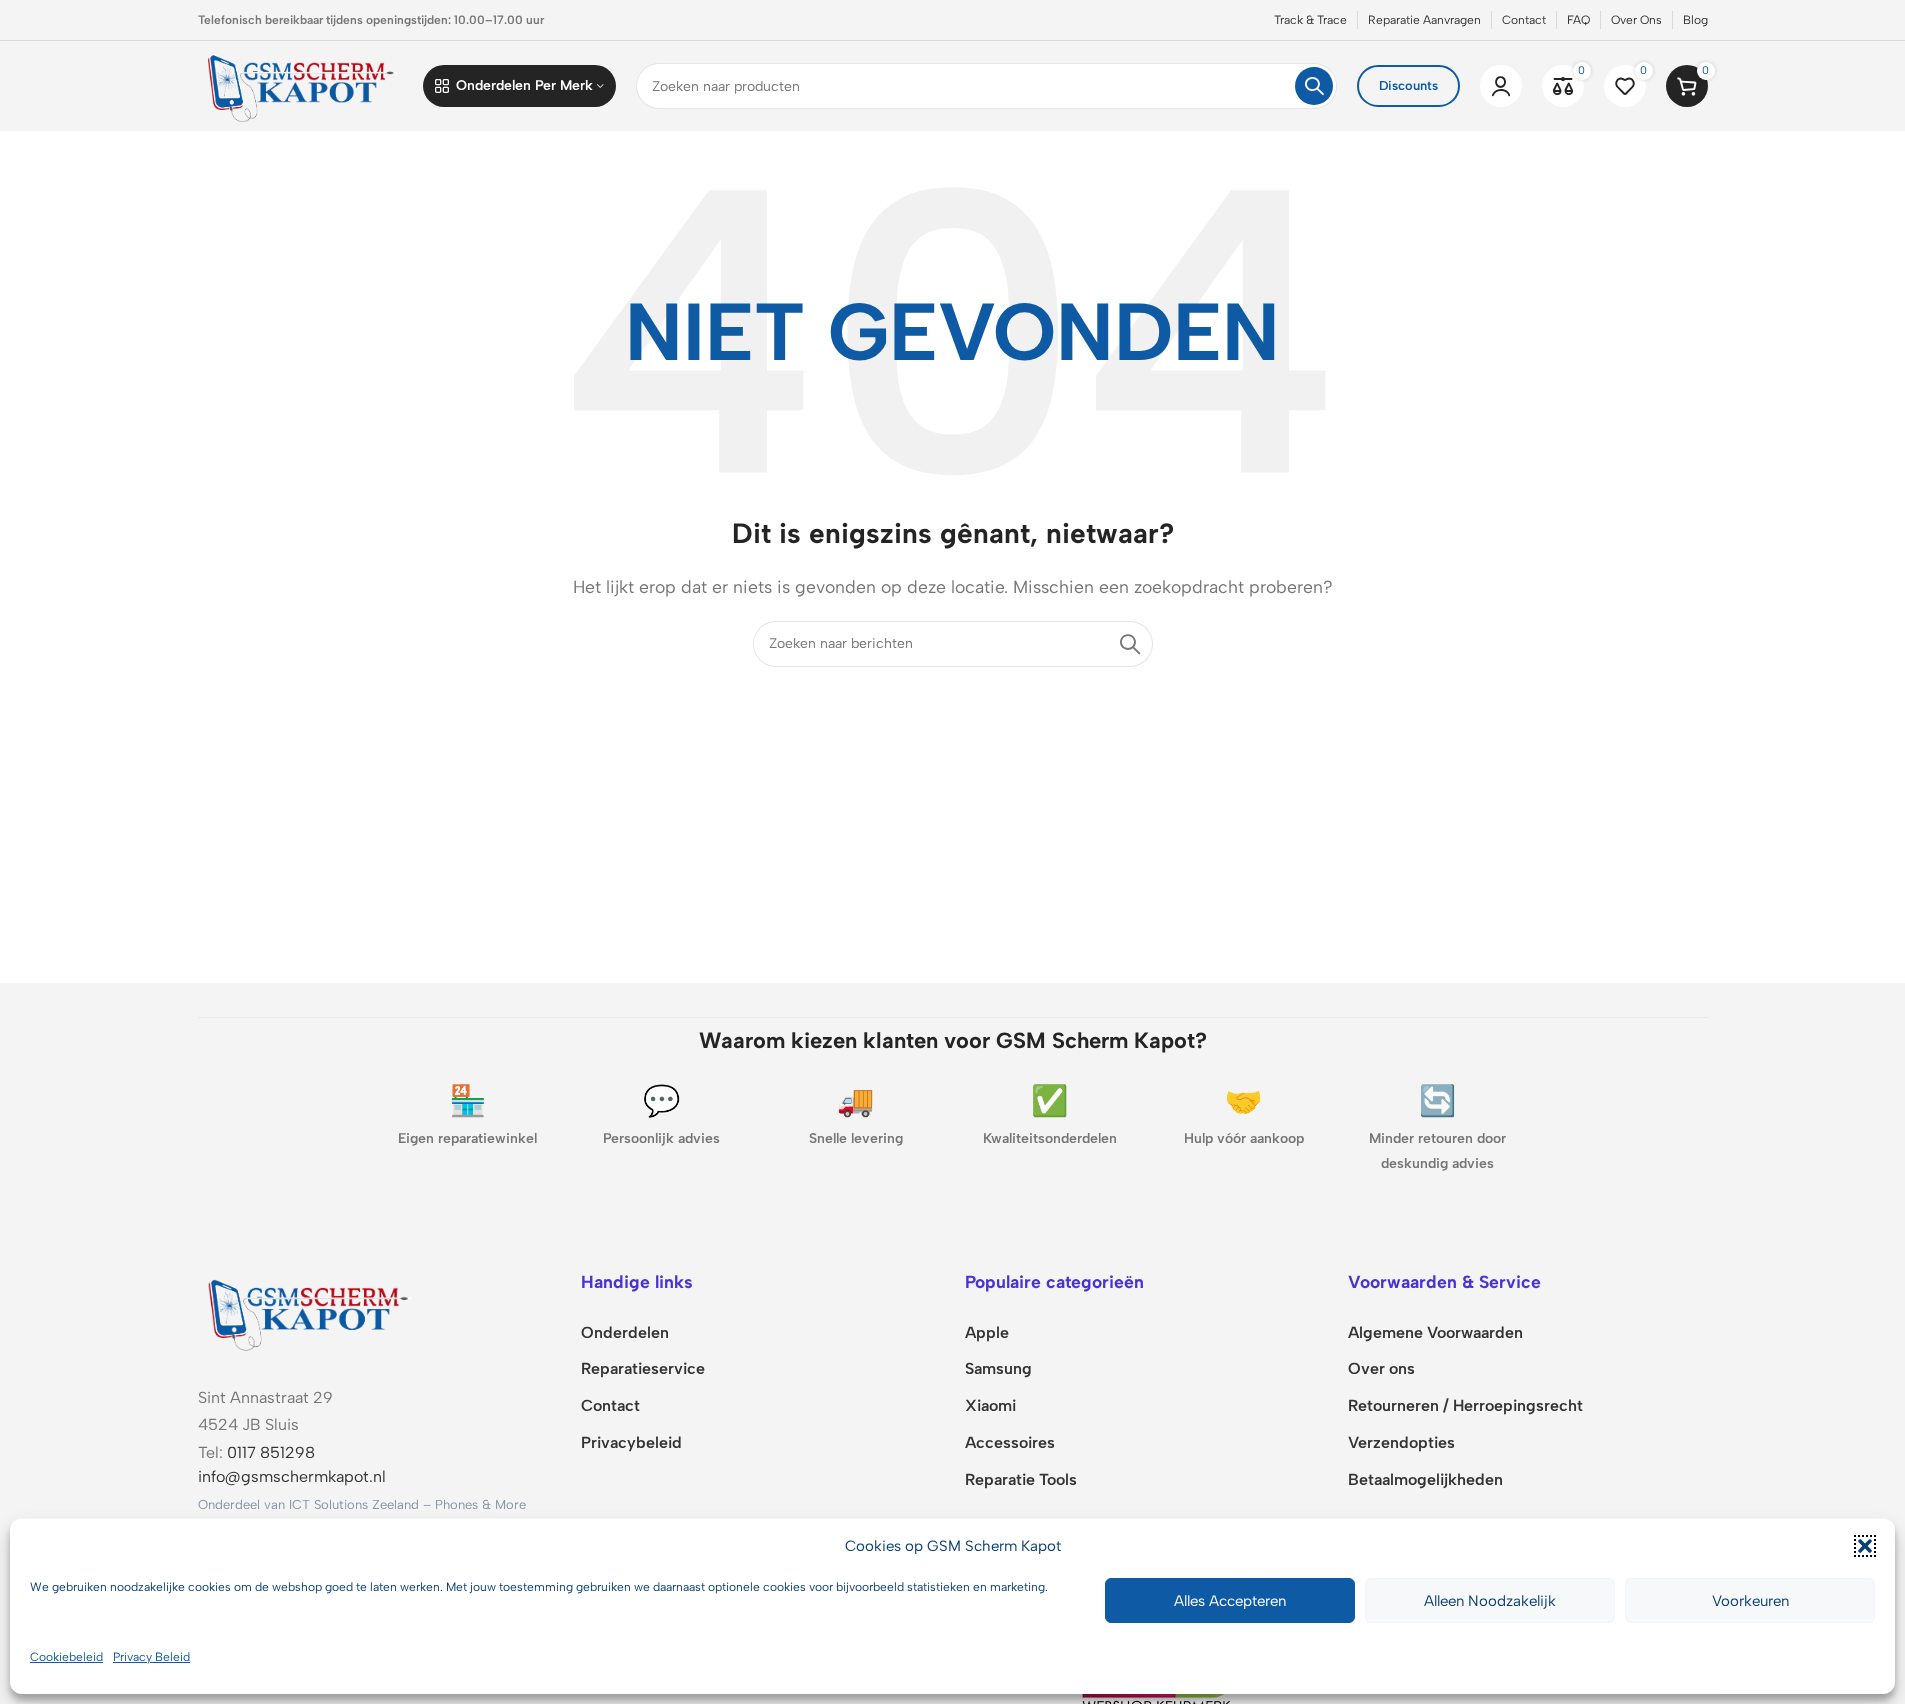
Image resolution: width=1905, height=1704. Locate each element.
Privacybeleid (631, 1442)
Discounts (1408, 85)
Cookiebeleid (66, 1657)
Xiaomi (990, 1405)
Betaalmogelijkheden (1425, 1479)
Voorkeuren (1750, 1601)
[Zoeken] (1314, 86)
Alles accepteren (1230, 1601)
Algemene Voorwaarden (1435, 1332)
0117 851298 (271, 1452)
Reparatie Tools (1021, 1479)
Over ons (1381, 1368)
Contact (610, 1405)
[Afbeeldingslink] (308, 1311)
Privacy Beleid (151, 1657)
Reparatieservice (643, 1368)
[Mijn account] (1501, 86)
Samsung (998, 1368)
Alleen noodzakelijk (1490, 1601)
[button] (1865, 1546)
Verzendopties (1401, 1442)
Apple (987, 1332)
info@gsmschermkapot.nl (292, 1476)
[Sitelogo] (301, 84)
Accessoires (1010, 1442)
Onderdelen (625, 1332)
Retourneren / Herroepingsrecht (1465, 1405)
